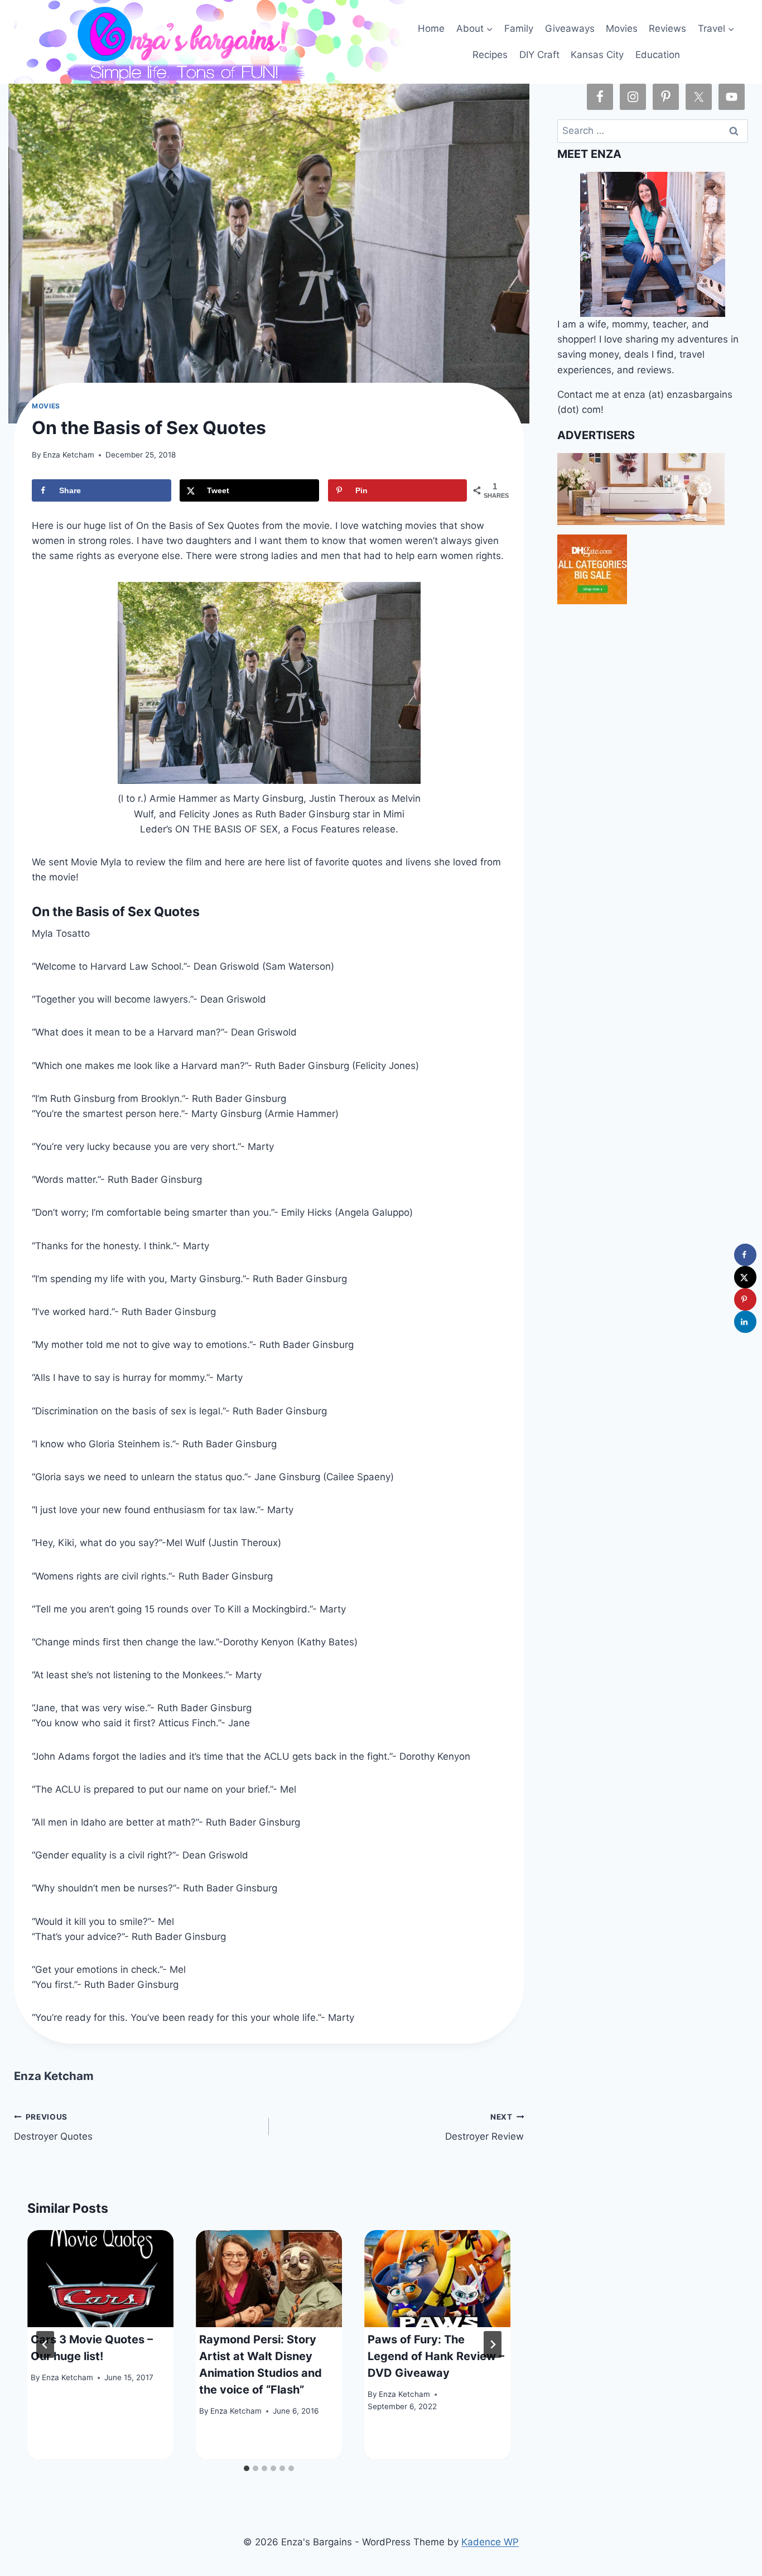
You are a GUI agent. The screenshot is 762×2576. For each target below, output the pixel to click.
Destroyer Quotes (53, 2127)
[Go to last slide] (45, 2344)
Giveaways (570, 28)
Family (519, 28)
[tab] (247, 2468)
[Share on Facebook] (745, 1255)
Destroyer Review (484, 2127)
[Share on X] (745, 1277)
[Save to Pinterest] (745, 1299)
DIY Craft (539, 55)
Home (431, 28)
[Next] (493, 2344)
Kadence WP (490, 2542)
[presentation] (100, 2279)
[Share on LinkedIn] (745, 1322)
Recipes (490, 55)
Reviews (667, 28)
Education (658, 55)
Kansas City (597, 55)
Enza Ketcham (69, 455)
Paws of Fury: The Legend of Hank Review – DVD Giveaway (436, 2356)
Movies (622, 28)
